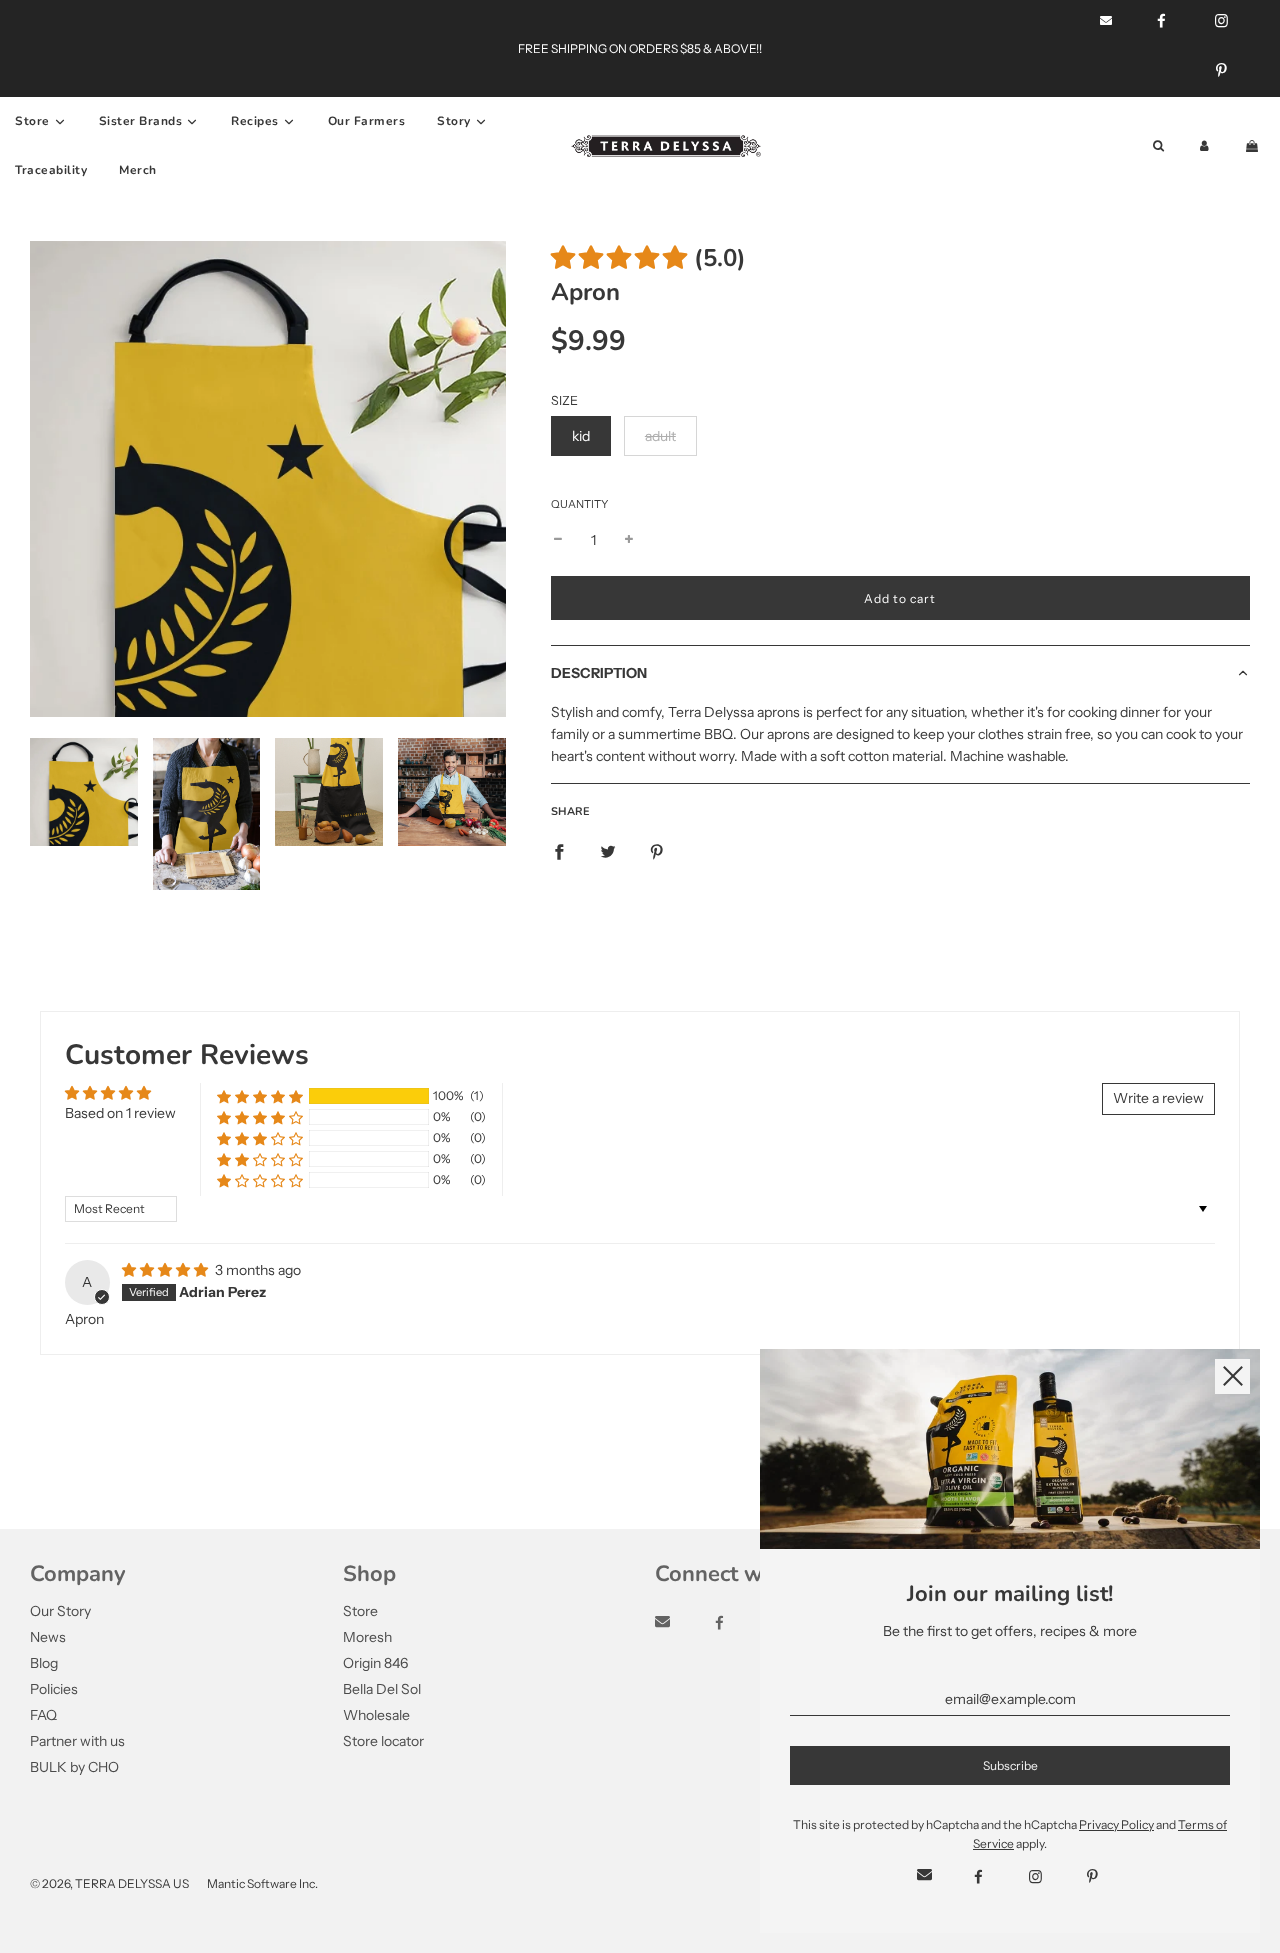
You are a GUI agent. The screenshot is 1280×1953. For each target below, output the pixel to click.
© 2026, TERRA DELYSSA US (109, 1883)
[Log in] (1204, 146)
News (48, 1637)
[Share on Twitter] (608, 851)
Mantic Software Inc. (262, 1883)
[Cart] (1254, 146)
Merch (138, 170)
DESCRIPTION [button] (599, 673)
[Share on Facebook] (559, 851)
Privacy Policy (1116, 1824)
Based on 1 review (120, 1113)
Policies (54, 1689)
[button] (619, 258)
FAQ (43, 1715)
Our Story (60, 1611)
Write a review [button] (1158, 1098)
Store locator (383, 1741)
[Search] (1158, 146)
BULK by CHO (74, 1767)
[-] (558, 540)
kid (581, 436)
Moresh (367, 1637)
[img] (166, 1270)
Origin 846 (375, 1663)
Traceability (51, 170)
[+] (629, 540)
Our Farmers (367, 121)
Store (360, 1611)
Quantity (579, 504)
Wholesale (376, 1715)
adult (660, 436)
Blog (44, 1663)
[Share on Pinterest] (657, 851)
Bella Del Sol (382, 1689)
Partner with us (77, 1741)
